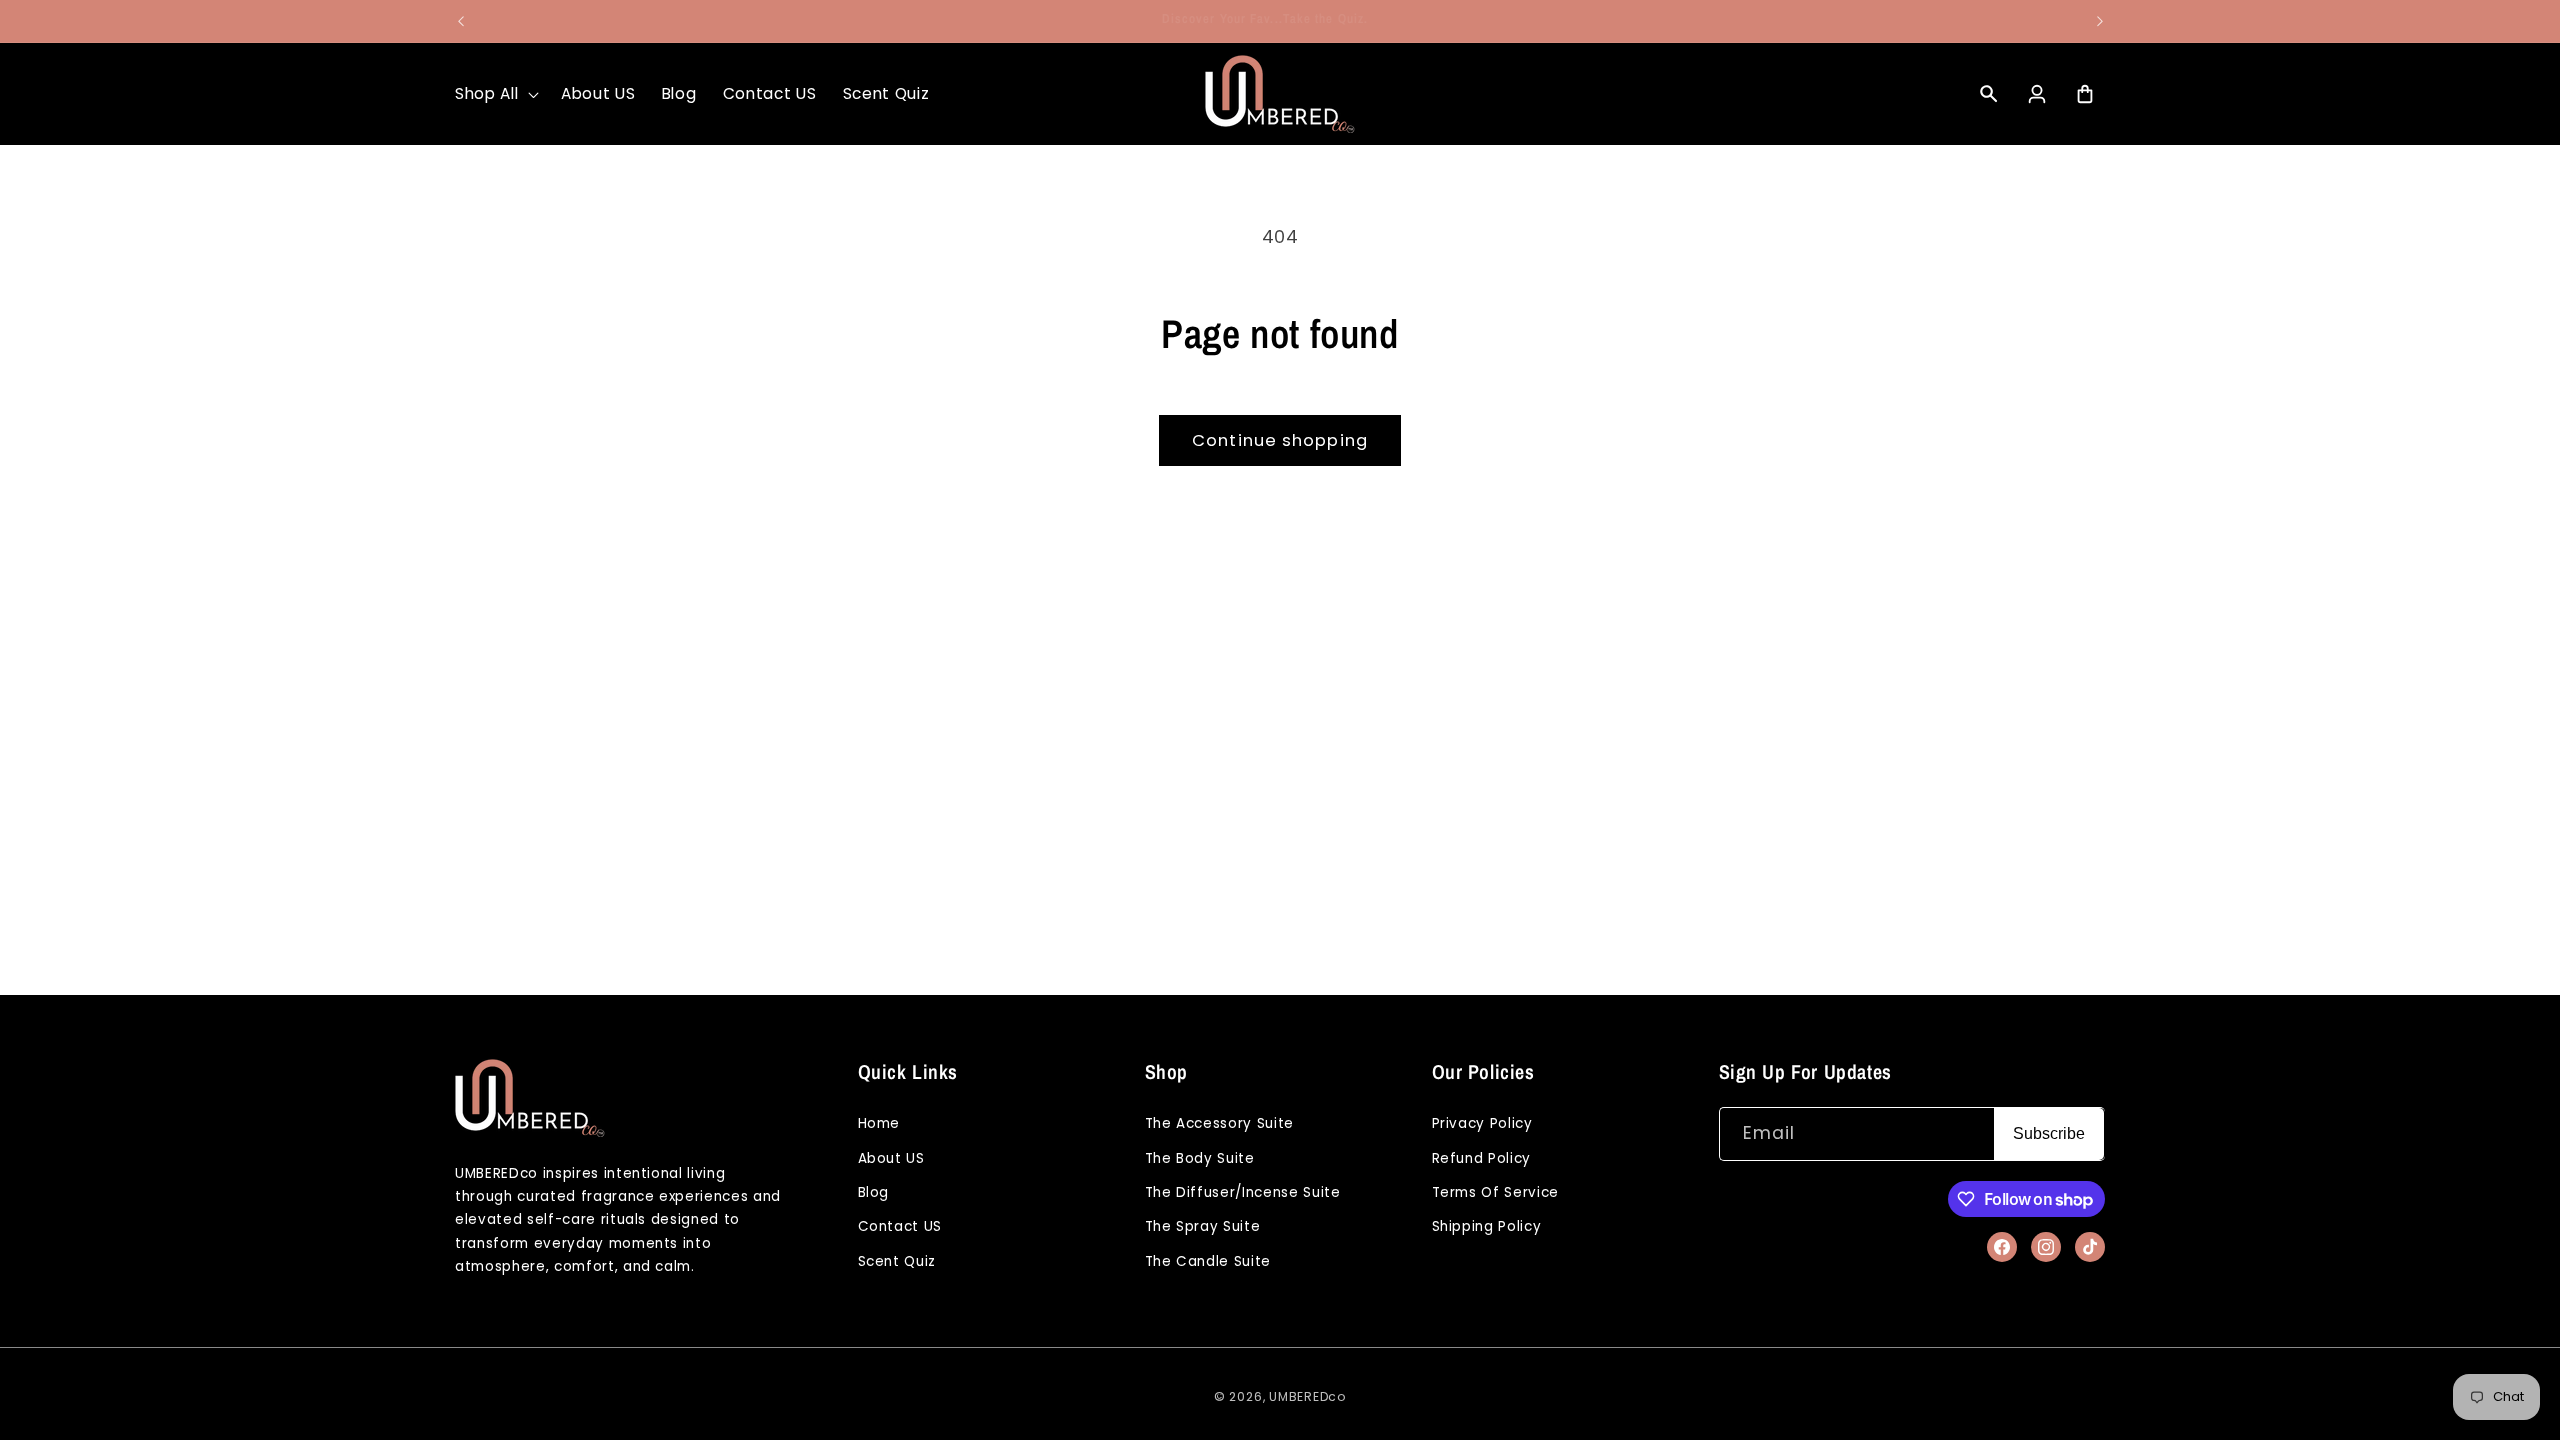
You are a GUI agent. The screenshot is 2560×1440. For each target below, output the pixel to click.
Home (879, 1123)
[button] (495, 94)
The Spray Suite (1203, 1226)
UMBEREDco (1307, 1396)
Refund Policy (1482, 1158)
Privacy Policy (1482, 1123)
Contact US (900, 1226)
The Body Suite (1200, 1158)
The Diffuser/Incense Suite (1243, 1192)
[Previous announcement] (461, 21)
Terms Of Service (1496, 1192)
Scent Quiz (897, 1261)
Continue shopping (1280, 440)
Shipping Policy (1487, 1226)
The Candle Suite (1208, 1261)
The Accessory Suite (1220, 1123)
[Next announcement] (2100, 21)
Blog (874, 1192)
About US (891, 1158)
